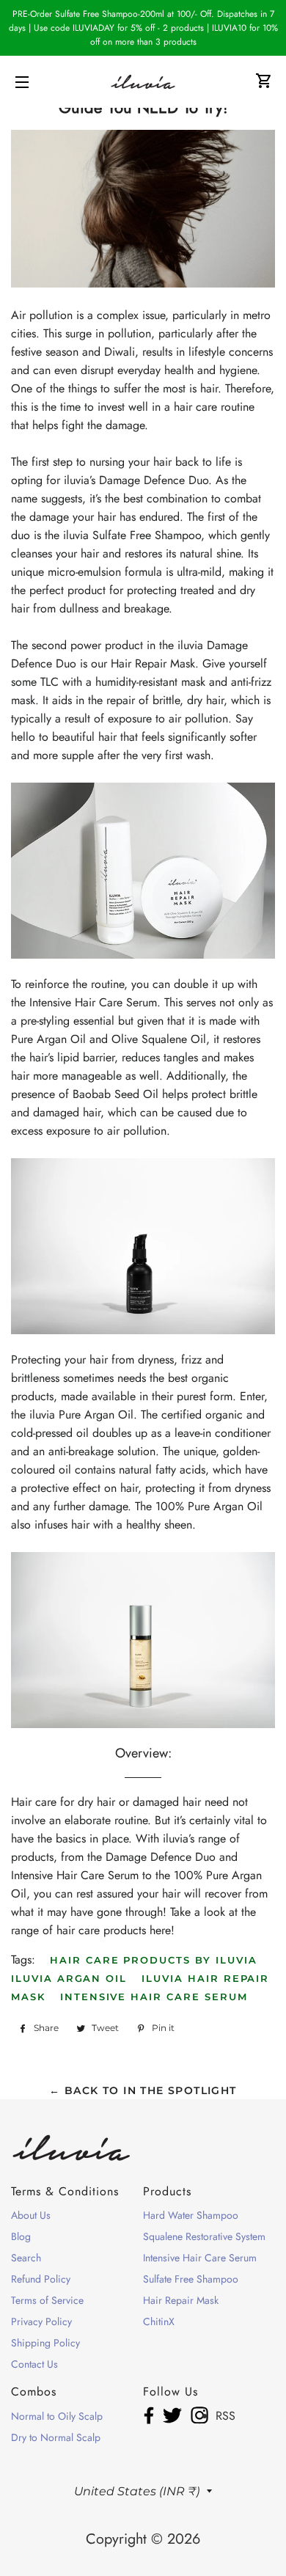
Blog (21, 2236)
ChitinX (159, 2321)
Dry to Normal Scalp (56, 2437)
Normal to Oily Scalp (57, 2416)
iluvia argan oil (69, 1978)
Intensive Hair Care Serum (154, 1997)
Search (26, 2258)
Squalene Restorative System (204, 2236)
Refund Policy (41, 2279)
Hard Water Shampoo (191, 2215)
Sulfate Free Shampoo (191, 2279)
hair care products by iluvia (154, 1960)
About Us (31, 2215)
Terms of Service (47, 2300)
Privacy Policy (41, 2321)
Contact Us (34, 2364)
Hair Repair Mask (181, 2300)
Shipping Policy (45, 2343)
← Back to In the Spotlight (143, 2090)
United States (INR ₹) (137, 2491)
